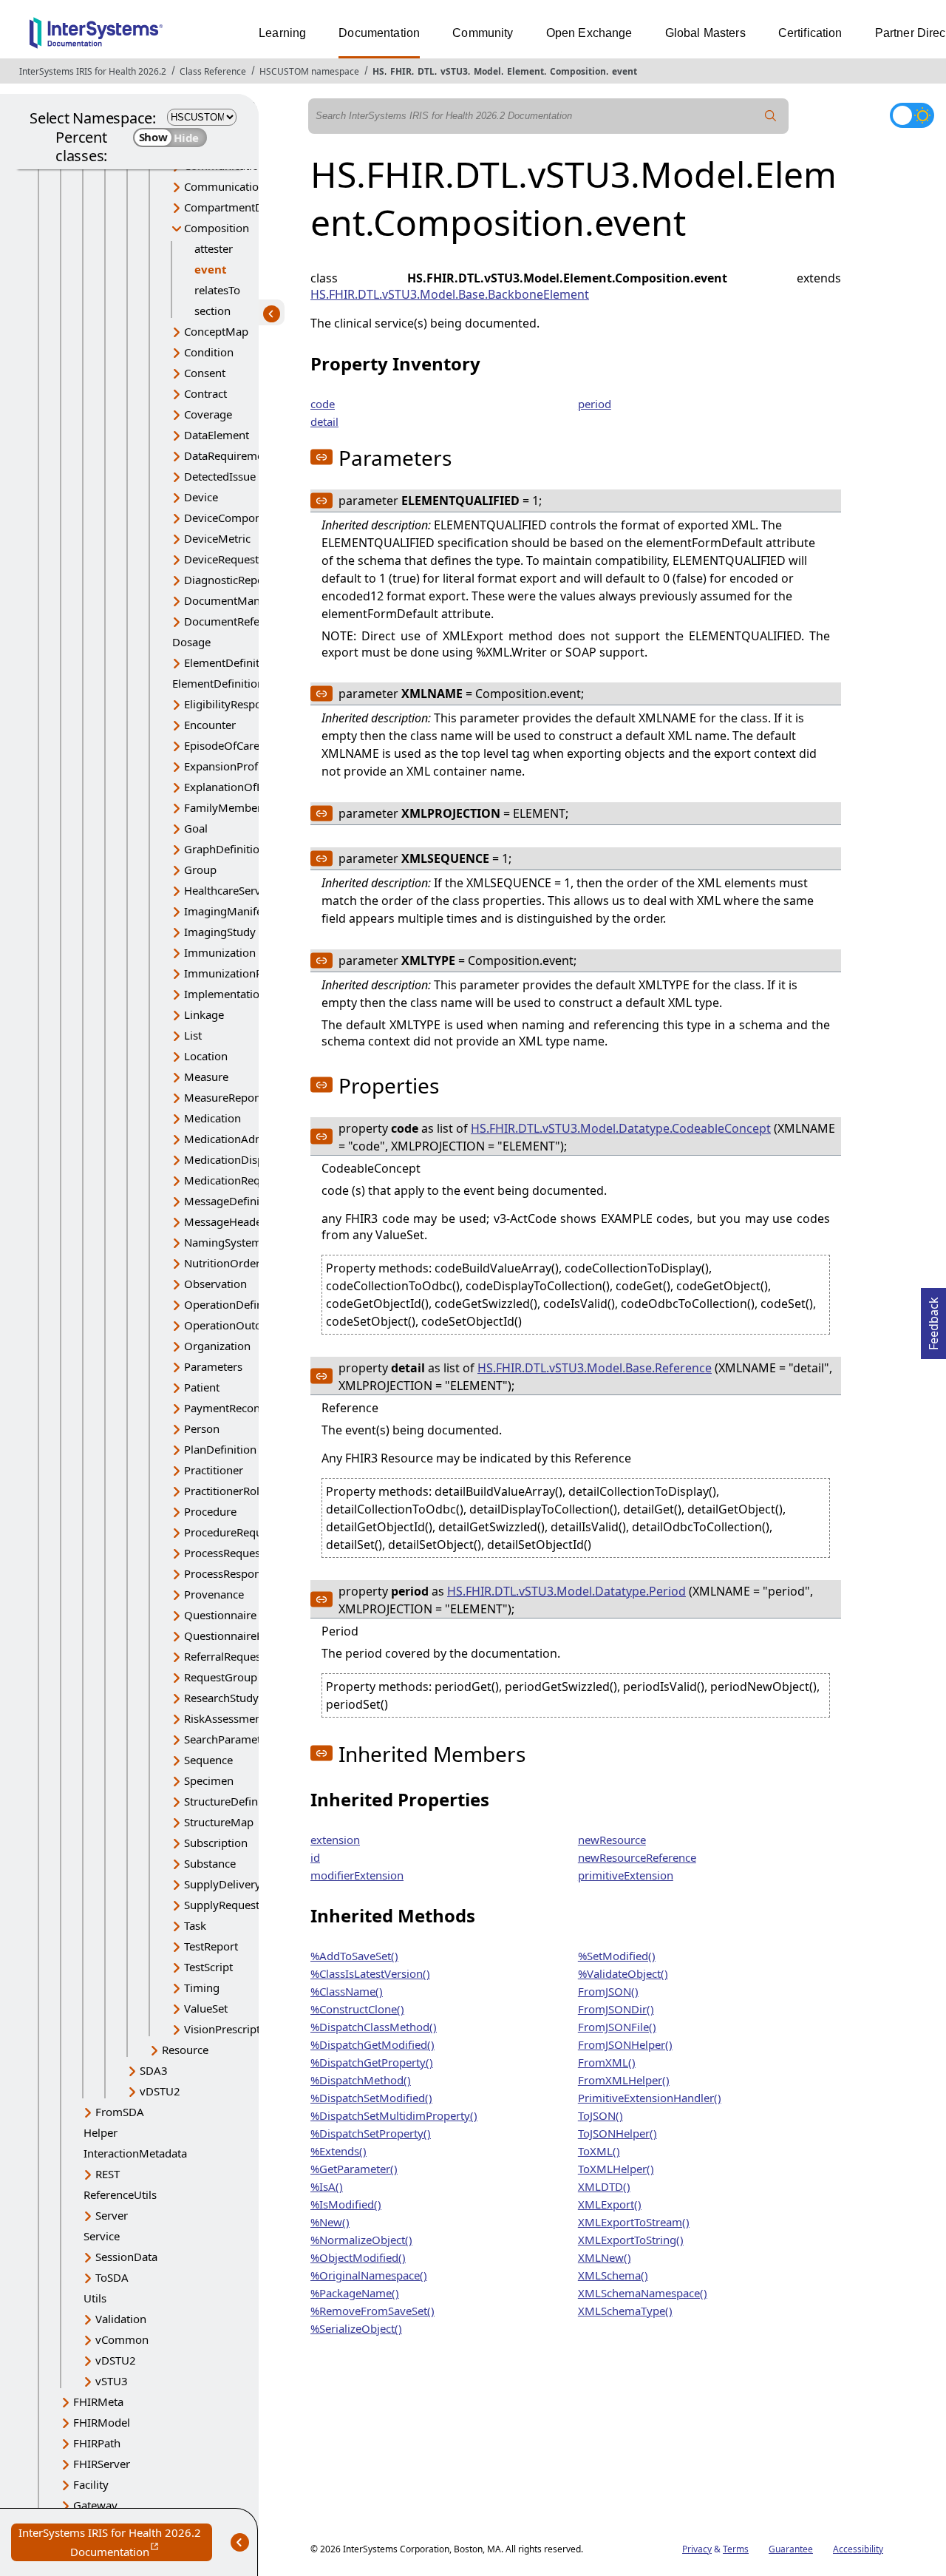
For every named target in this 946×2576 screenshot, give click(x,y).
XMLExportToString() (631, 2240)
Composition (578, 71)
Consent (205, 373)
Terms (736, 2549)
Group (200, 870)
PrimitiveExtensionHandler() (650, 2098)
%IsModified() (346, 2204)
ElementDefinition (230, 662)
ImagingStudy (220, 932)
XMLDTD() (604, 2186)
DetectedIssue (220, 476)
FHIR (401, 71)
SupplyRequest (222, 1905)
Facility (91, 2484)
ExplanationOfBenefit (238, 787)
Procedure (210, 1511)
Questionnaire (220, 1615)
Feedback (933, 1319)
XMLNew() (605, 2257)
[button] (321, 457)
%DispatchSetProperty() (371, 2133)
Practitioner (214, 1470)
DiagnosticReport (228, 580)
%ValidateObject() (623, 1973)
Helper (101, 2132)
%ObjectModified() (358, 2257)
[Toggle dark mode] (912, 115)
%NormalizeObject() (361, 2240)
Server (112, 2215)
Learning (282, 33)
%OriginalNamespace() (369, 2275)
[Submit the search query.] (771, 116)
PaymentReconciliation (242, 1408)
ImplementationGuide (240, 994)
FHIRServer (102, 2464)
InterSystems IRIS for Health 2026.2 (93, 71)
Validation (121, 2319)
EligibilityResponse (232, 704)
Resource (185, 2050)
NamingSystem (223, 1242)
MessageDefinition (232, 1201)
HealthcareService (229, 890)
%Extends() (338, 2151)
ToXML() (599, 2151)
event (625, 71)
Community (483, 33)
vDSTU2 (160, 2091)
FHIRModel (102, 2422)
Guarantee (791, 2549)
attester (214, 248)
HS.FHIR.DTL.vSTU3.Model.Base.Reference (595, 1368)
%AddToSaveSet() (354, 1956)
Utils (95, 2298)
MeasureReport (223, 1097)
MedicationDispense (236, 1159)
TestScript (208, 1967)
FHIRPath (97, 2443)
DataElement (217, 435)
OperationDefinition (235, 1304)
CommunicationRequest (245, 186)
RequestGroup (221, 1677)
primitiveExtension (626, 1875)
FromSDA (120, 2112)
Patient (202, 1387)
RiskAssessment (225, 1718)
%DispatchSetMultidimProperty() (394, 2115)
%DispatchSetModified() (371, 2098)
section (212, 311)
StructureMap (219, 1822)
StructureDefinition (232, 1801)
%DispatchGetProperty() (372, 2062)
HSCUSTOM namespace (309, 71)
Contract (205, 393)
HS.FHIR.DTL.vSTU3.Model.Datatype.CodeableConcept (621, 1128)
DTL (426, 71)
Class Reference (213, 71)
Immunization (220, 952)
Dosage (191, 642)
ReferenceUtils (120, 2194)
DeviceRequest (221, 559)
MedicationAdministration (251, 1139)
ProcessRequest (224, 1553)
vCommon (122, 2339)
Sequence (208, 1760)
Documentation (379, 33)
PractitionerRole (225, 1491)
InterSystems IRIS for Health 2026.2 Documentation (115, 2543)
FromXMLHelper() (624, 2080)
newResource (612, 1840)
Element (525, 71)
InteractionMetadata (135, 2153)
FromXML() (607, 2062)
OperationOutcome (234, 1325)
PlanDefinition (220, 1449)
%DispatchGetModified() (372, 2044)
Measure (206, 1077)
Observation (215, 1284)
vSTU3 (454, 71)
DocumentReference (236, 621)
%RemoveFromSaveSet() (372, 2311)
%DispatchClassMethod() (374, 2027)
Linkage (204, 1014)
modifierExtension (357, 1875)
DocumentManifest (233, 600)
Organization (217, 1346)
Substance (210, 1863)
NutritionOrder (222, 1263)
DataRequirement (229, 455)
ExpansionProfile (227, 766)
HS (378, 71)
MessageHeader (225, 1221)
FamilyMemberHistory (241, 807)
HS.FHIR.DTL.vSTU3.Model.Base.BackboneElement (450, 294)
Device (201, 497)
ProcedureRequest (231, 1532)
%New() (330, 2222)
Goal (196, 828)
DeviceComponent (231, 518)
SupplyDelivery (222, 1884)
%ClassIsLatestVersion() (370, 1973)
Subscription (216, 1843)
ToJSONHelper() (617, 2133)
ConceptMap (216, 331)
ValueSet (206, 2008)
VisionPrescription (230, 2029)
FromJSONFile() (617, 2027)
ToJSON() (600, 2115)
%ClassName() (347, 1991)
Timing (202, 1987)
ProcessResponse (228, 1573)
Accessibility (858, 2549)
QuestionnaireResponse (245, 1636)
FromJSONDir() (616, 2009)
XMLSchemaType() (625, 2311)
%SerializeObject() (356, 2328)
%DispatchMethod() (361, 2080)
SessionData (126, 2257)
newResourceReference (637, 1857)
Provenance (214, 1594)
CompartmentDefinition (245, 207)
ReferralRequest (224, 1656)
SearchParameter (228, 1739)
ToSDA (112, 2277)
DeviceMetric (217, 538)
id (315, 1857)
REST (108, 2174)
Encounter (210, 725)
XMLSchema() (613, 2275)
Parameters (213, 1366)
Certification (810, 33)
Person (202, 1428)
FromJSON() (608, 1991)
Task (195, 1925)
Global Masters (705, 33)
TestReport (211, 1946)
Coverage (208, 414)
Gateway (95, 2505)
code (323, 404)
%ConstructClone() (357, 2009)
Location (206, 1056)
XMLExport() (610, 2204)
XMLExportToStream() (634, 2222)
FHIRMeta (98, 2402)
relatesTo (217, 290)
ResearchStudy (221, 1698)
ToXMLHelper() (616, 2169)
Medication (212, 1118)
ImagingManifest (228, 911)
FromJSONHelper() (625, 2044)
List (193, 1035)
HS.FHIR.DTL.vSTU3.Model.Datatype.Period (566, 1591)
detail (324, 421)
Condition (209, 352)
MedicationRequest (233, 1180)
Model (487, 71)
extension (335, 1840)
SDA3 (154, 2070)
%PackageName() (355, 2293)
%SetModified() (617, 1956)
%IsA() (327, 2186)
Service (102, 2236)
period (595, 404)
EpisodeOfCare (222, 745)
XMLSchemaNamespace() (643, 2293)
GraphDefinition (225, 849)
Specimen (209, 1780)
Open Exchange (589, 33)
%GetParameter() (354, 2169)
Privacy (697, 2549)
